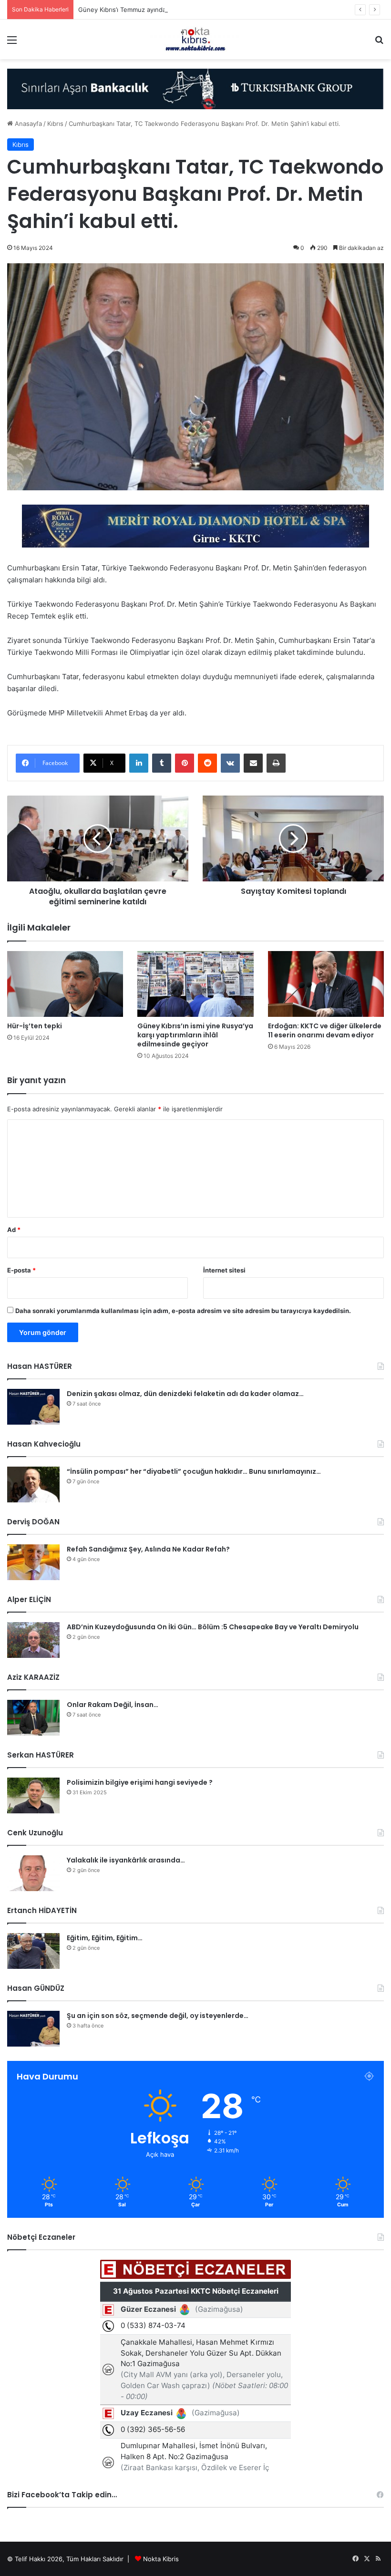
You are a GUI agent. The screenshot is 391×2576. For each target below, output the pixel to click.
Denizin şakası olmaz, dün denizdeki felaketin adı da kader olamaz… (185, 1394)
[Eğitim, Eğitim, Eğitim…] (33, 1951)
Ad (14, 1230)
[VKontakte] (230, 763)
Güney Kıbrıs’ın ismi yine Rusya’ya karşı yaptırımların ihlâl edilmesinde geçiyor (195, 1035)
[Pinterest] (185, 763)
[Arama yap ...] (379, 43)
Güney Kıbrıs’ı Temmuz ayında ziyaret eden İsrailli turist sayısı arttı (175, 10)
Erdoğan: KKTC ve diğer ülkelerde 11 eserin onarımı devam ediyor (325, 1030)
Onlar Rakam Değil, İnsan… (113, 1705)
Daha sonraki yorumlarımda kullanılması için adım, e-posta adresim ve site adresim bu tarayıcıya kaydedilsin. (183, 1311)
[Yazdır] (276, 763)
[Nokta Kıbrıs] (195, 39)
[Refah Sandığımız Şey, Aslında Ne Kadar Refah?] (33, 1562)
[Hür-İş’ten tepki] (65, 984)
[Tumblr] (162, 763)
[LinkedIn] (139, 763)
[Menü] (12, 43)
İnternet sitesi (224, 1270)
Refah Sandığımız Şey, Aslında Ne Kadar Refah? (148, 1549)
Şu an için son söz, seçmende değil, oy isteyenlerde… (158, 2016)
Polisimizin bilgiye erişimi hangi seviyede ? (140, 1782)
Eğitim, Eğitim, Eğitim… (105, 1938)
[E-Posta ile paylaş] (253, 763)
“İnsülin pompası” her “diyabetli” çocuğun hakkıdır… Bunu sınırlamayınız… (194, 1471)
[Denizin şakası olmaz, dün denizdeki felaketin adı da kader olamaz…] (33, 1407)
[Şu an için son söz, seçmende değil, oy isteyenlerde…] (33, 2029)
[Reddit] (207, 763)
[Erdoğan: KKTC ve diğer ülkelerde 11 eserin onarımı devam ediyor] (326, 984)
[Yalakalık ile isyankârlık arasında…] (33, 1873)
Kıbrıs (55, 124)
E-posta (21, 1270)
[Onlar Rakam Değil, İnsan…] (33, 1718)
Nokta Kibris (161, 2559)
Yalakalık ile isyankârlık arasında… (126, 1860)
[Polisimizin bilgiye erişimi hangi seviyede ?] (33, 1795)
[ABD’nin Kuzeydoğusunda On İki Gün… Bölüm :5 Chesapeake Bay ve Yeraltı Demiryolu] (33, 1640)
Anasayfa (27, 124)
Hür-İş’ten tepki (35, 1026)
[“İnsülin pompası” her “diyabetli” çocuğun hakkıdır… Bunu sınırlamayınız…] (33, 1485)
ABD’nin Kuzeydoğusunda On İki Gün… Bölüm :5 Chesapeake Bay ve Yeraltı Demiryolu (213, 1627)
